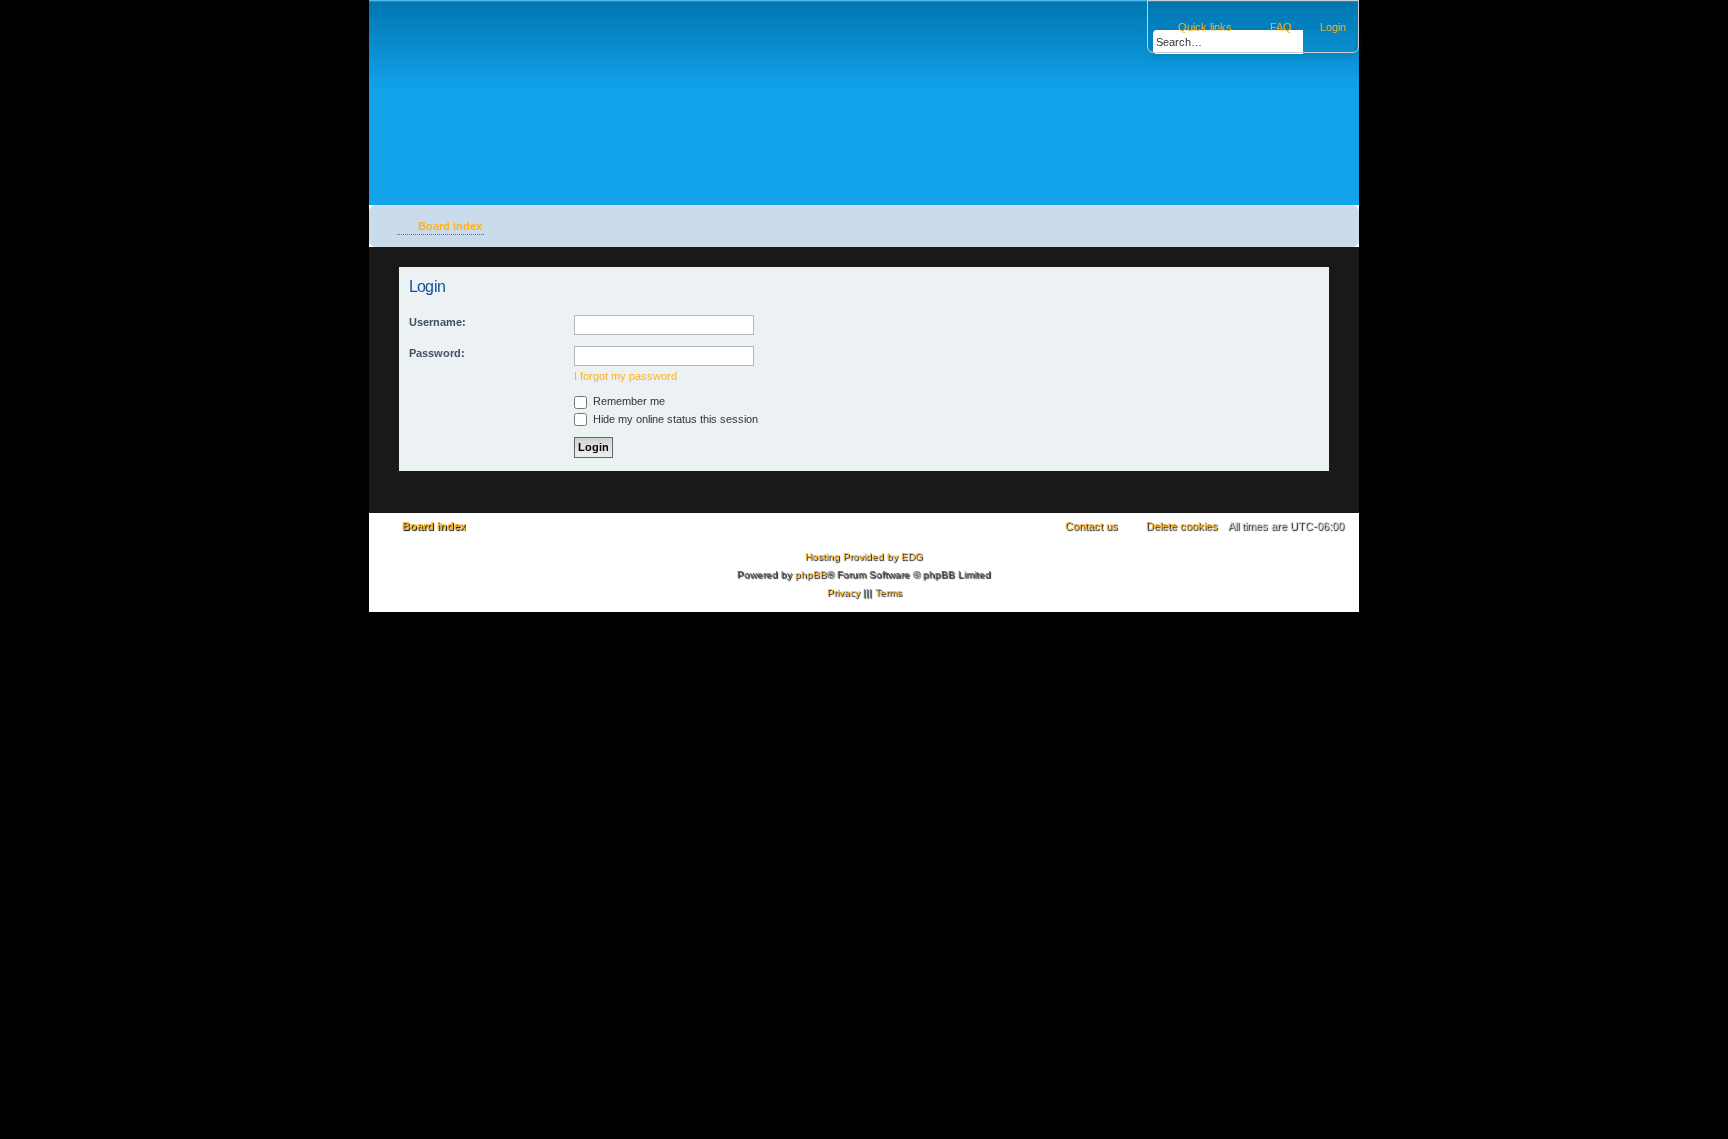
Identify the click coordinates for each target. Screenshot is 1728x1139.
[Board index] (495, 83)
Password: (437, 353)
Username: (437, 322)
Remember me (627, 401)
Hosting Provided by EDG (864, 556)
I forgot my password (625, 376)
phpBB (811, 574)
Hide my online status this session (674, 419)
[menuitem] (1324, 27)
